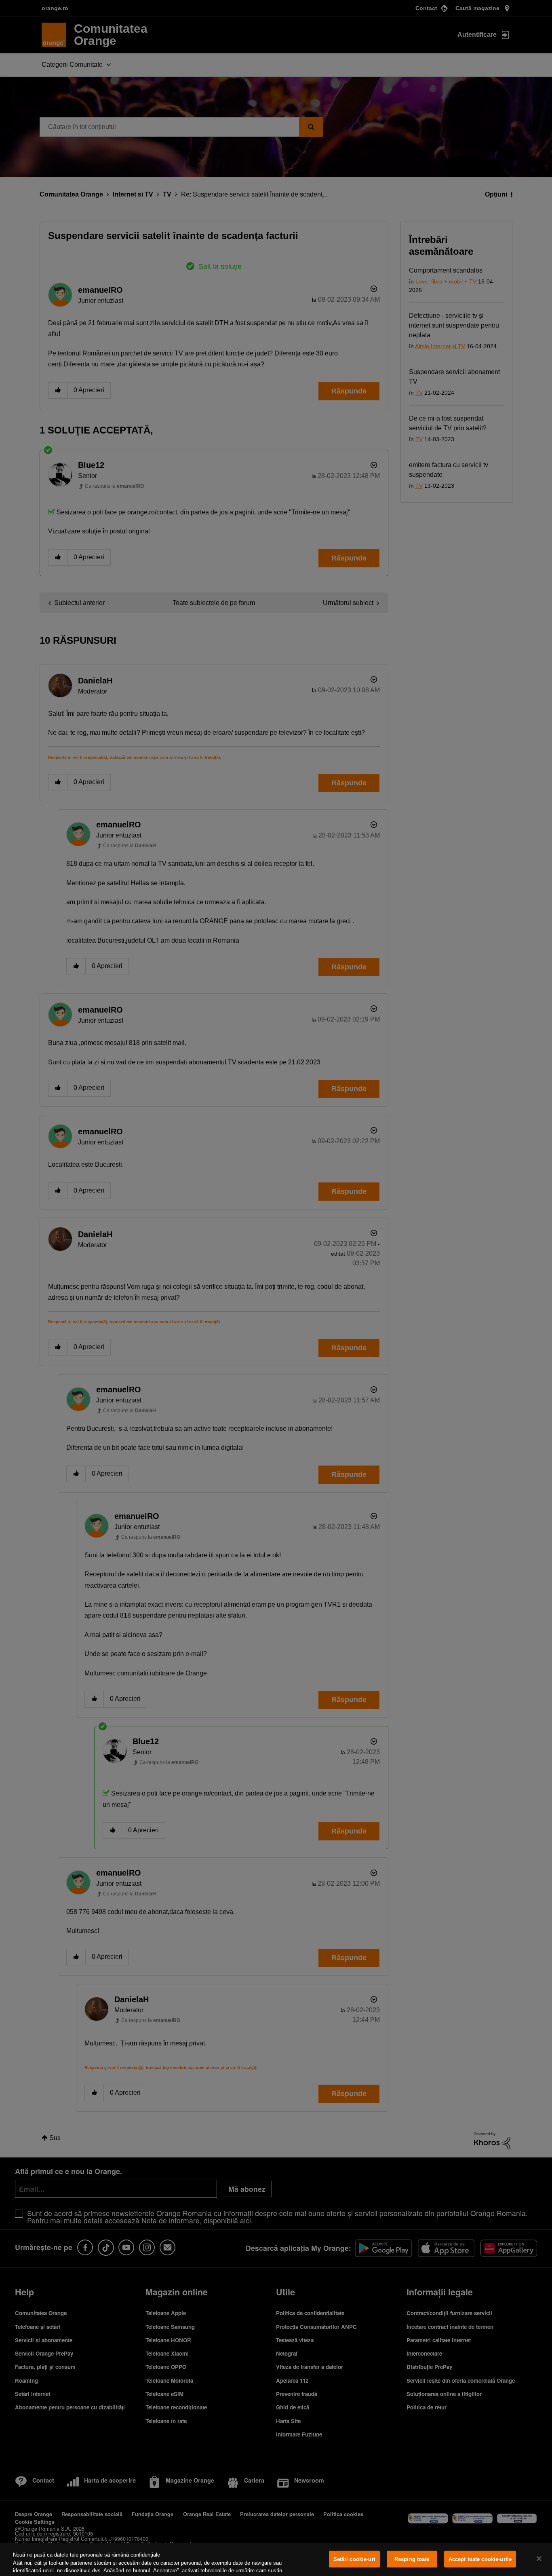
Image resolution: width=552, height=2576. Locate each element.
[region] (276, 2559)
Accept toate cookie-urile (480, 2559)
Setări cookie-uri (354, 2559)
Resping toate (412, 2559)
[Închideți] (539, 2559)
